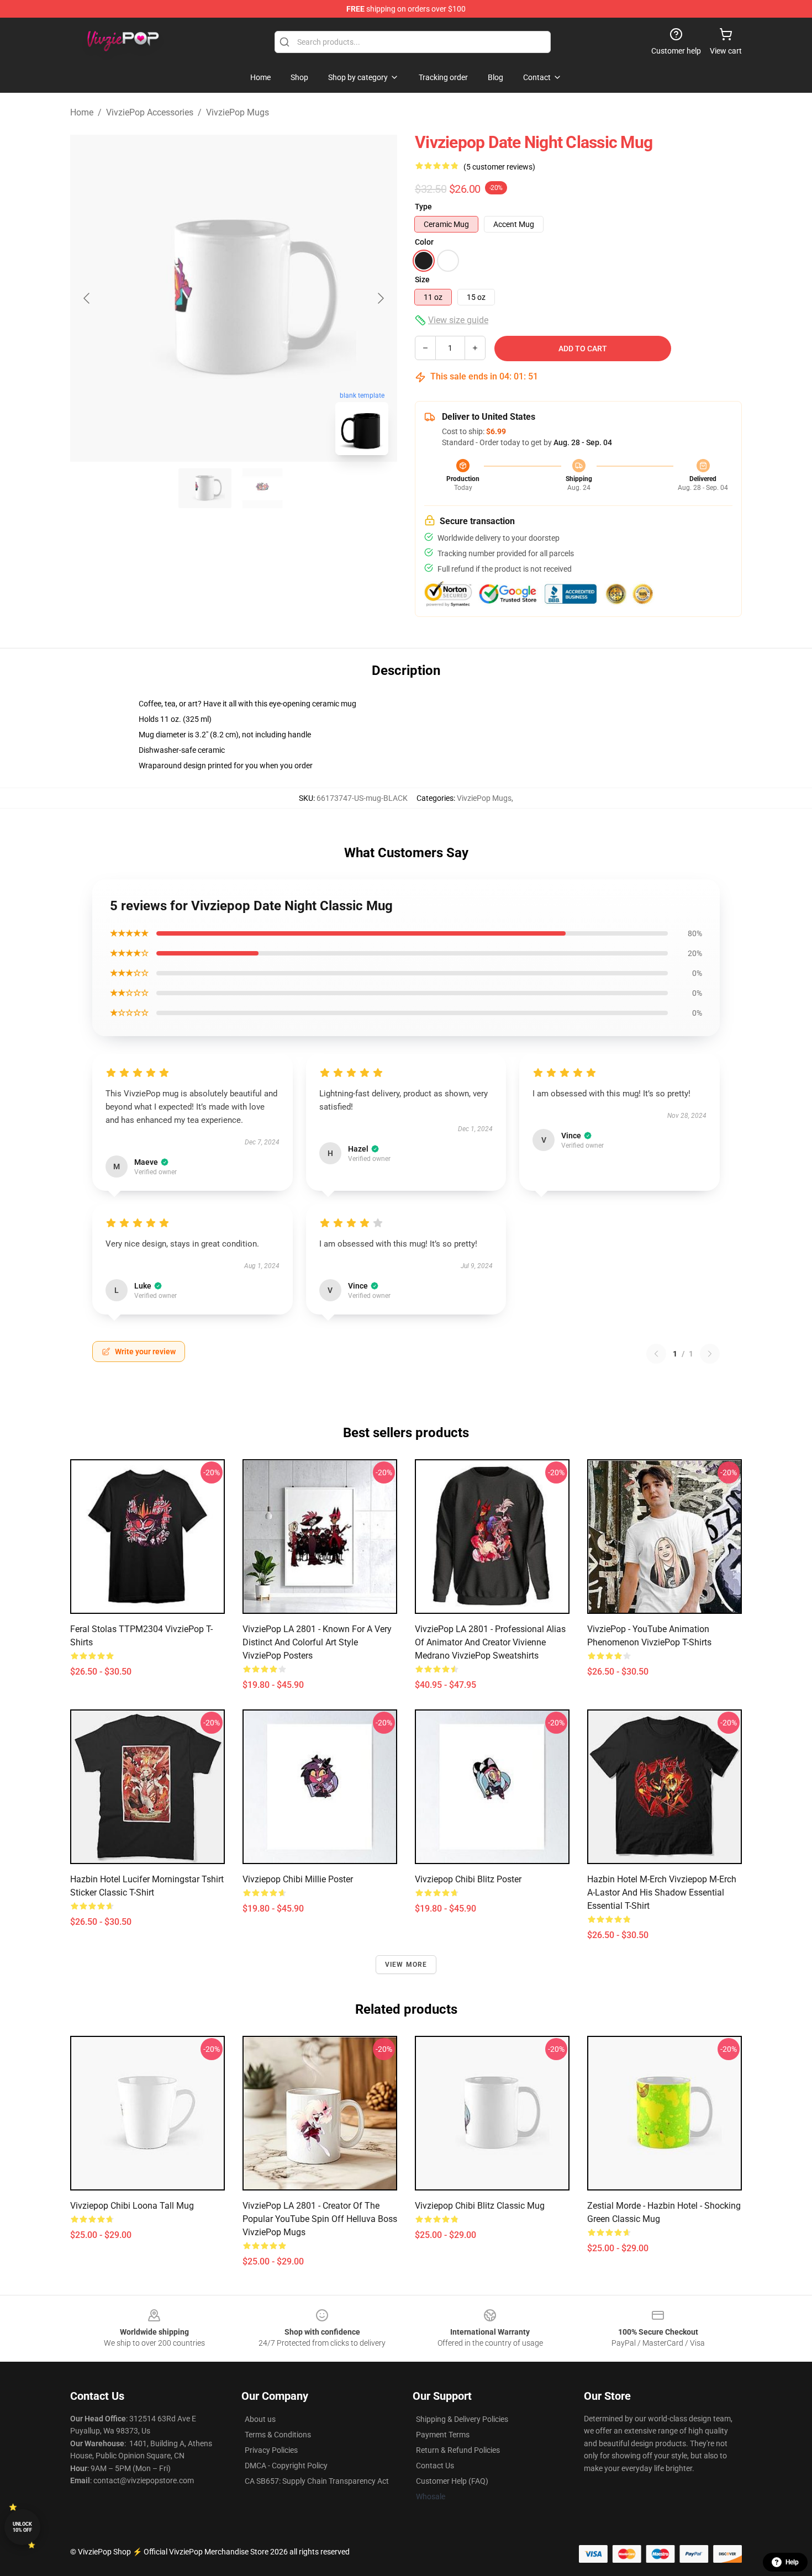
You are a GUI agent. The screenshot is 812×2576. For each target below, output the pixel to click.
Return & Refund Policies (458, 2450)
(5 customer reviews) (499, 167)
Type (423, 207)
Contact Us (435, 2466)
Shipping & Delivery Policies (462, 2419)
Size (422, 279)
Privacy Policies (271, 2450)
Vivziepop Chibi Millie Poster (298, 1879)
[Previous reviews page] (656, 1354)
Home (82, 112)
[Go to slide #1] (205, 488)
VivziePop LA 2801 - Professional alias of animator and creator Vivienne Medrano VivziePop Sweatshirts (490, 1642)
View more (406, 1965)
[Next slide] (380, 298)
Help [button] (792, 2562)
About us (260, 2419)
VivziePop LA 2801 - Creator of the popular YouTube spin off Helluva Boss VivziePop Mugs (320, 2219)
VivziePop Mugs (238, 112)
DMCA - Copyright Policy (286, 2466)
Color (424, 242)
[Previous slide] (87, 298)
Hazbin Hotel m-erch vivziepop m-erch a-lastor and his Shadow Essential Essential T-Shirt (662, 1893)
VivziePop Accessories (150, 112)
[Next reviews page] (710, 1354)
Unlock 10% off (22, 2527)
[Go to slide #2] (262, 488)
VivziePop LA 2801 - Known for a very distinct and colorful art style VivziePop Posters (317, 1642)
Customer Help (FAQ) (452, 2481)
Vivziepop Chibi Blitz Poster (468, 1879)
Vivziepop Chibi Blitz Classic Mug (480, 2206)
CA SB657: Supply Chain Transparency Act (317, 2481)
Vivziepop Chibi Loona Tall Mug (132, 2206)
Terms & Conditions (278, 2435)
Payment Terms (443, 2435)
